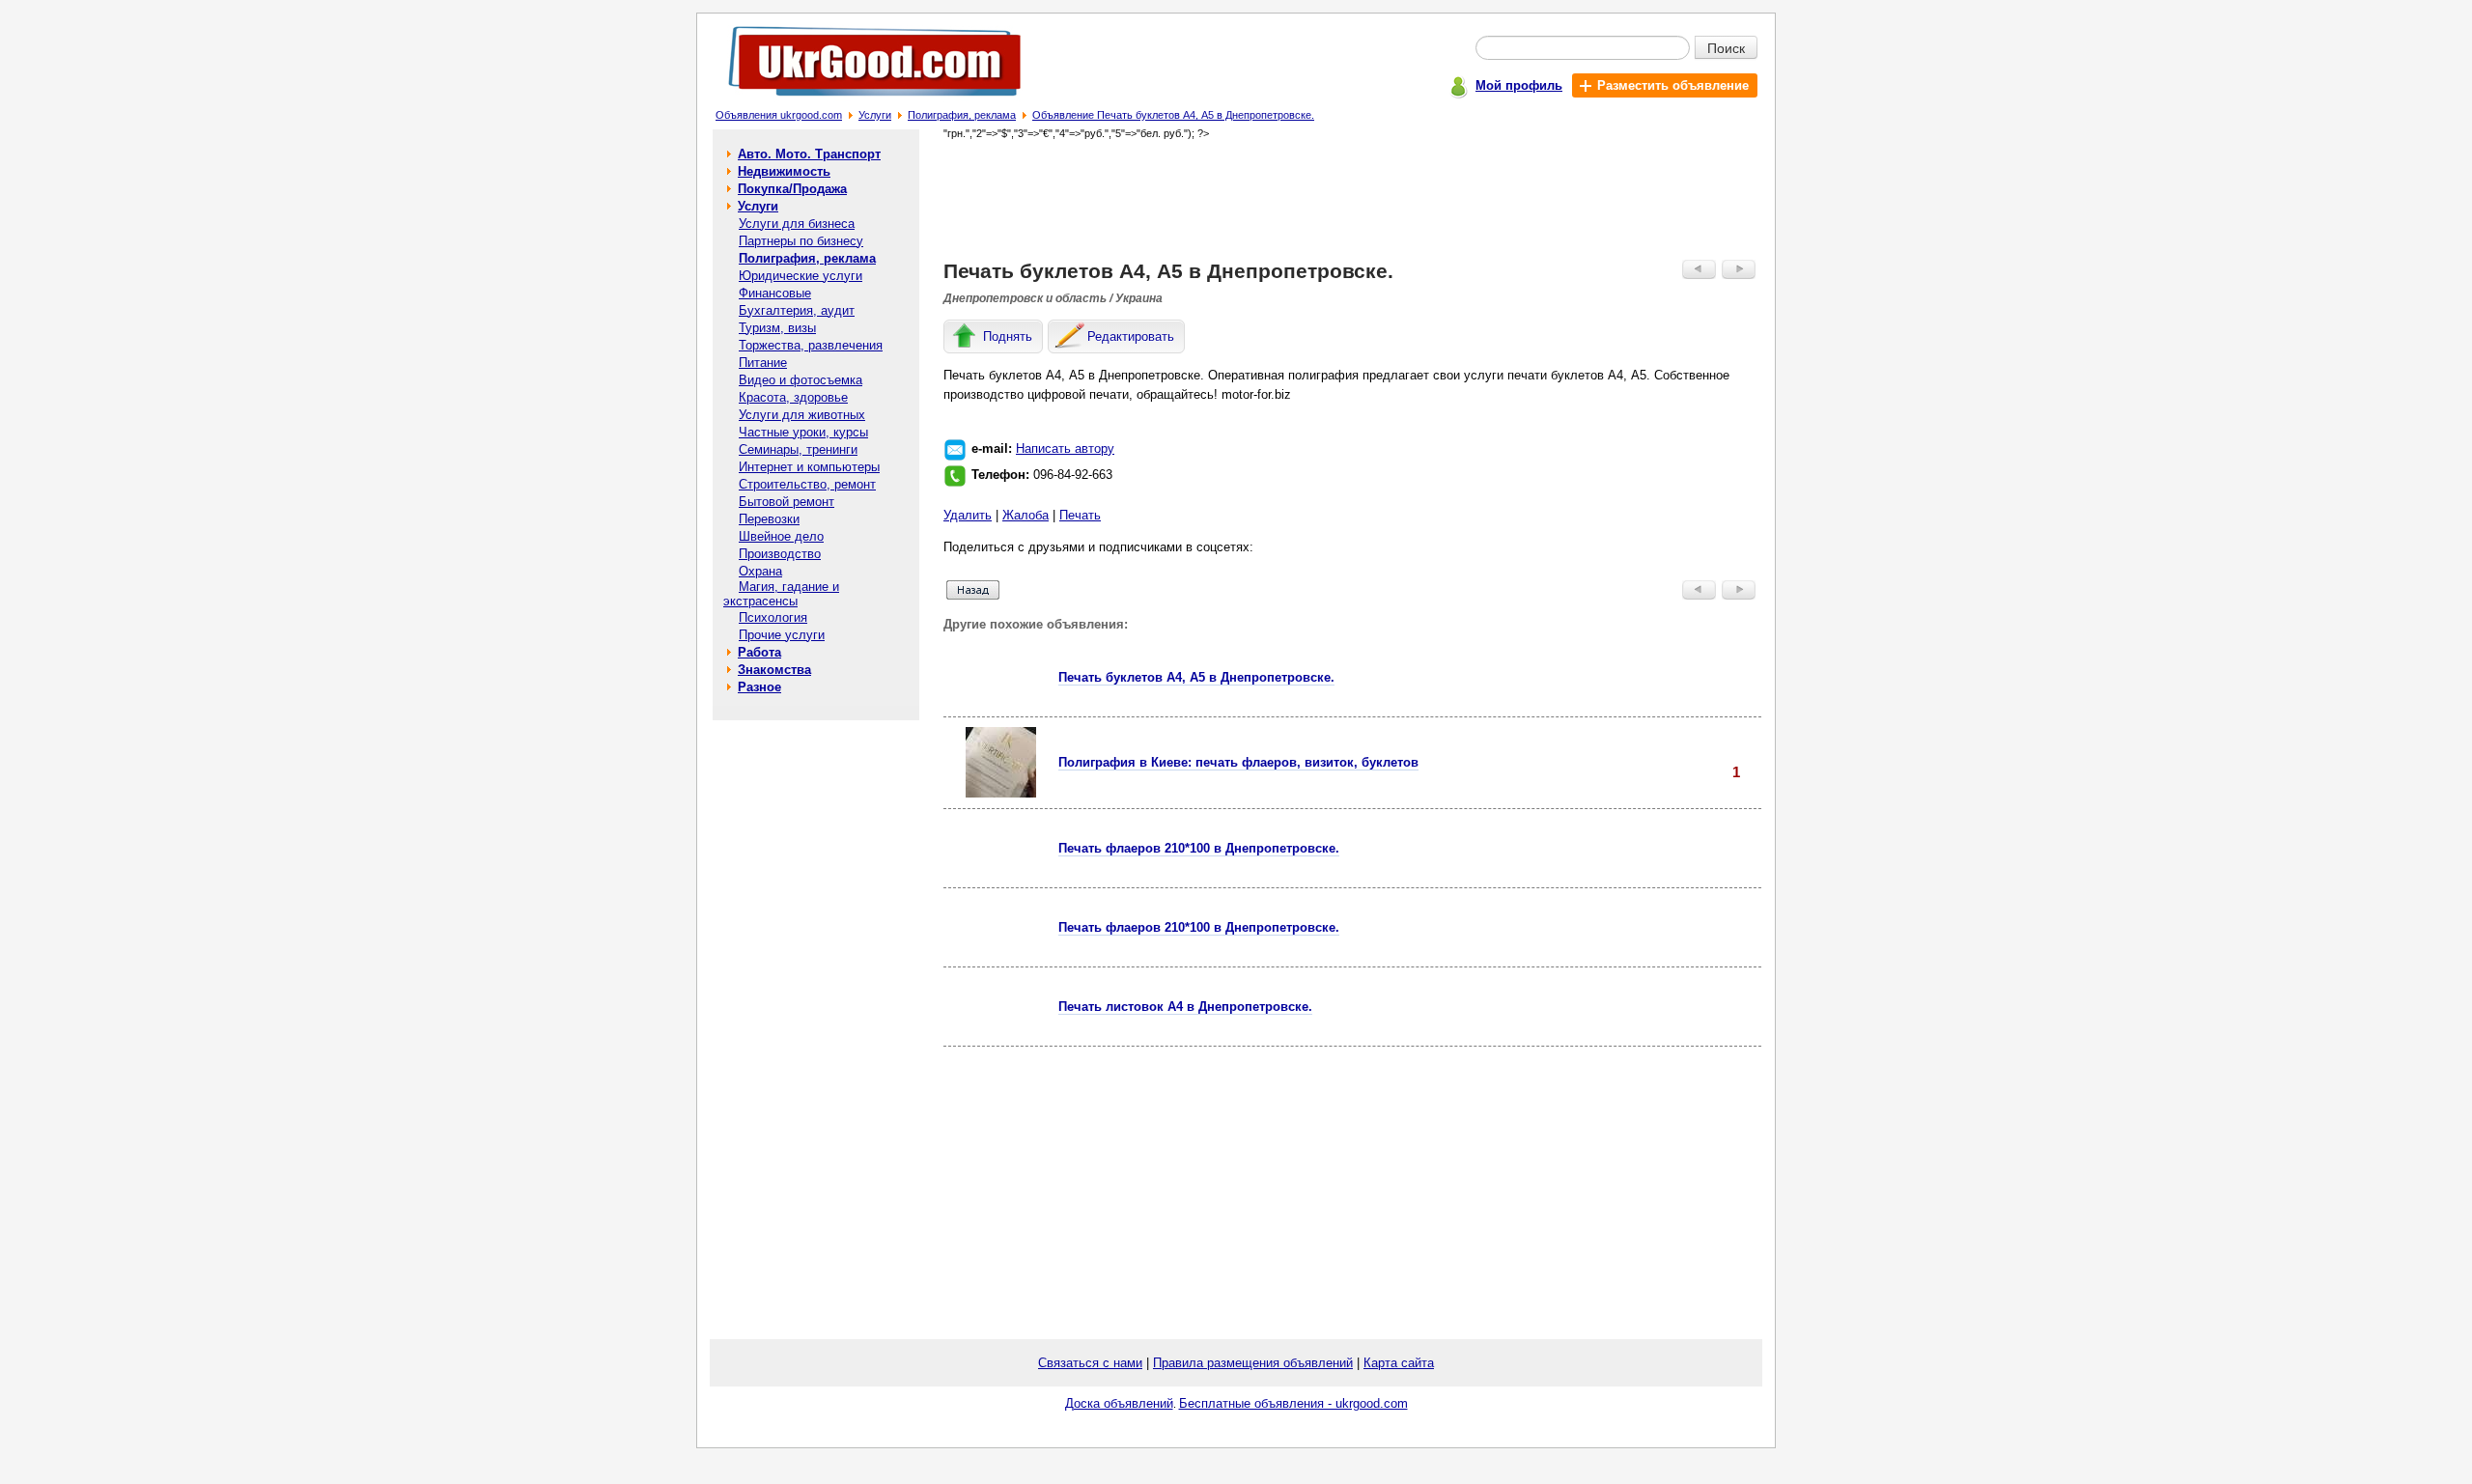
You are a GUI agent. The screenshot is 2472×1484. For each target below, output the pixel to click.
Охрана (760, 571)
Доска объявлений (1119, 1403)
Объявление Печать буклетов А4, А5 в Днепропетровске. (1173, 115)
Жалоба (1025, 515)
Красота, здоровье (793, 397)
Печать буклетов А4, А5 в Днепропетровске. (1196, 677)
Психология (773, 617)
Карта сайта (1399, 1363)
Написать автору (1065, 448)
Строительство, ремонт (807, 484)
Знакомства (774, 670)
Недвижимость (784, 171)
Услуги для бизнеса (797, 224)
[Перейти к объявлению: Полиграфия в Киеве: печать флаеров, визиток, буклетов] (1001, 793)
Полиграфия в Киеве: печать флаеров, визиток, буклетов (1238, 762)
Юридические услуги (801, 276)
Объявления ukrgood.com (779, 115)
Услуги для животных (802, 415)
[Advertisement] (1353, 199)
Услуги (875, 115)
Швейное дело (781, 536)
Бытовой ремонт (787, 502)
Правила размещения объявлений (1253, 1363)
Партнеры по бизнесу (801, 241)
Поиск (1726, 47)
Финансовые (775, 293)
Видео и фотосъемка (801, 380)
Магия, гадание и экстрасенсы (781, 594)
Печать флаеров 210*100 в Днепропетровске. (1199, 848)
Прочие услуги (782, 635)
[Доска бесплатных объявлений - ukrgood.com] (864, 100)
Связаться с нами (1090, 1363)
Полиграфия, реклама (962, 115)
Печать (1080, 515)
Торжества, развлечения (811, 345)
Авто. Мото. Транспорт (809, 154)
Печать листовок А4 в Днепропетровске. (1185, 1007)
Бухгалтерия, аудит (797, 310)
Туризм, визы (777, 328)
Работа (759, 652)
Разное (759, 687)
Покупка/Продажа (792, 189)
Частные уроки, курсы (803, 432)
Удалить (968, 515)
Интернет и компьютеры (809, 467)
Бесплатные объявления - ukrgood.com (1293, 1403)
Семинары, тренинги (798, 449)
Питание (763, 363)
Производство (780, 554)
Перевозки (769, 519)
